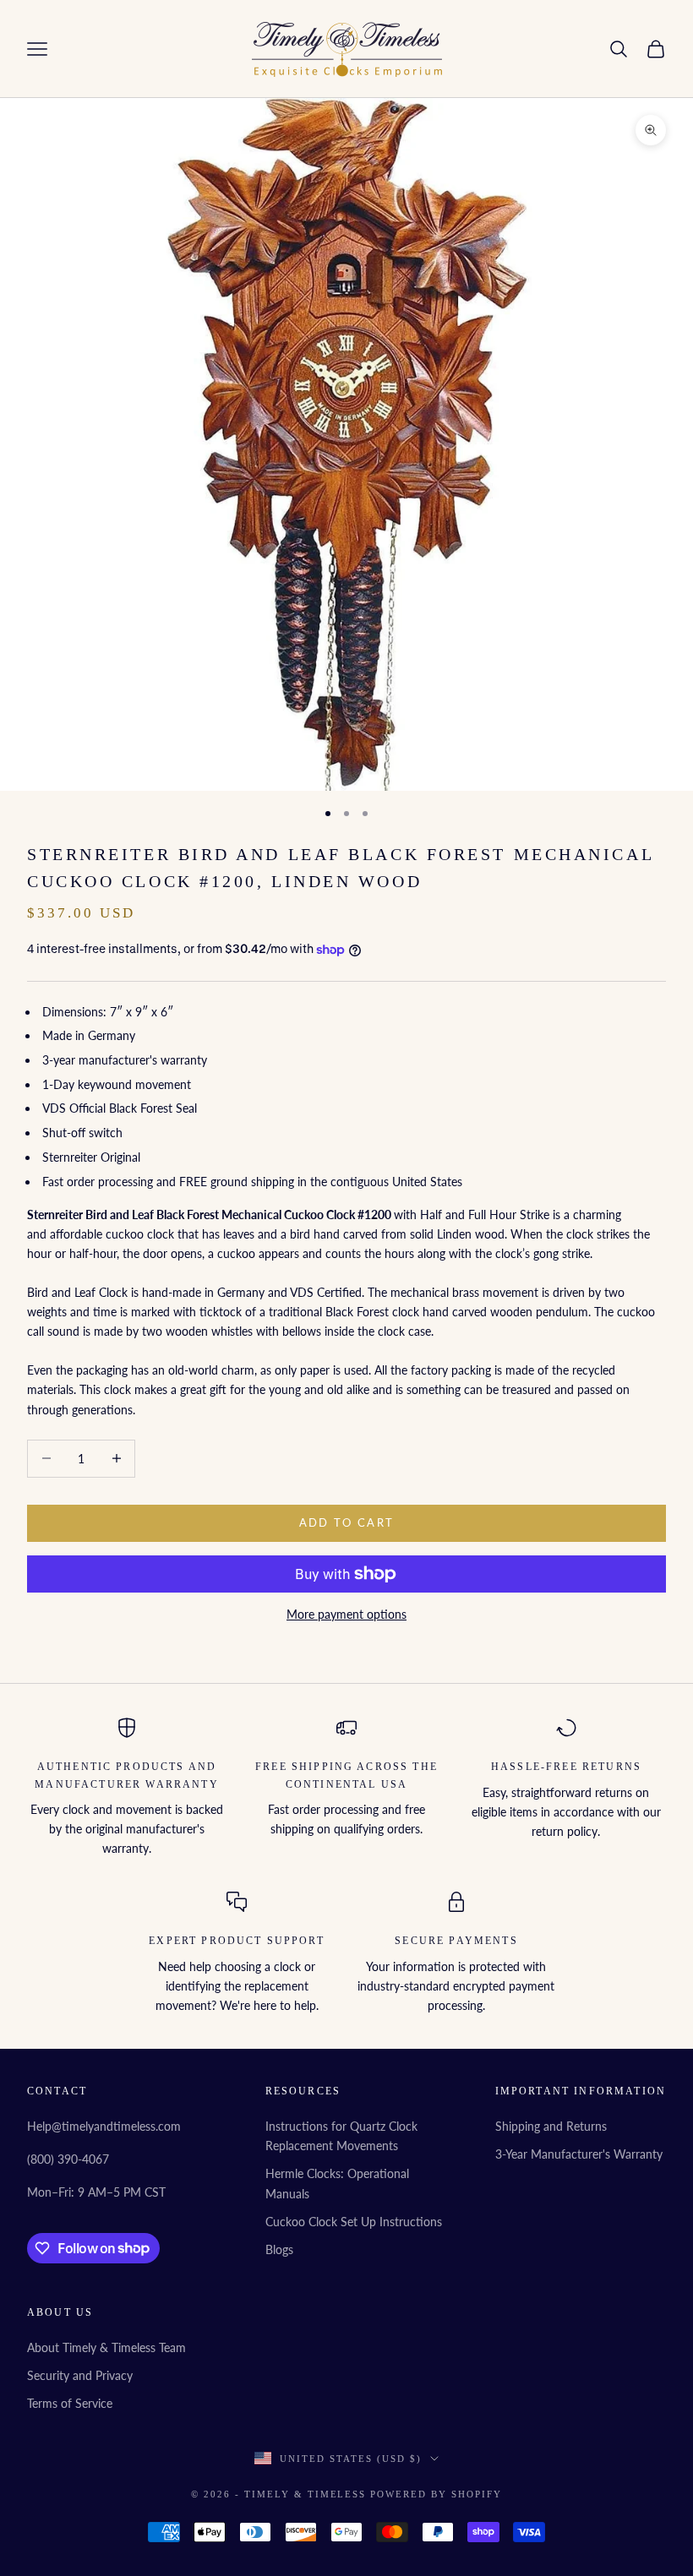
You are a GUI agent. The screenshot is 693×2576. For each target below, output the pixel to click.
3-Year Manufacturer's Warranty (579, 2154)
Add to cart (347, 1522)
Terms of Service (70, 2403)
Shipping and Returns (551, 2126)
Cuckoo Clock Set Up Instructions (354, 2222)
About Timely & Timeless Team (106, 2347)
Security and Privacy (80, 2375)
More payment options (346, 1614)
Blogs (279, 2249)
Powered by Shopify (436, 2494)
